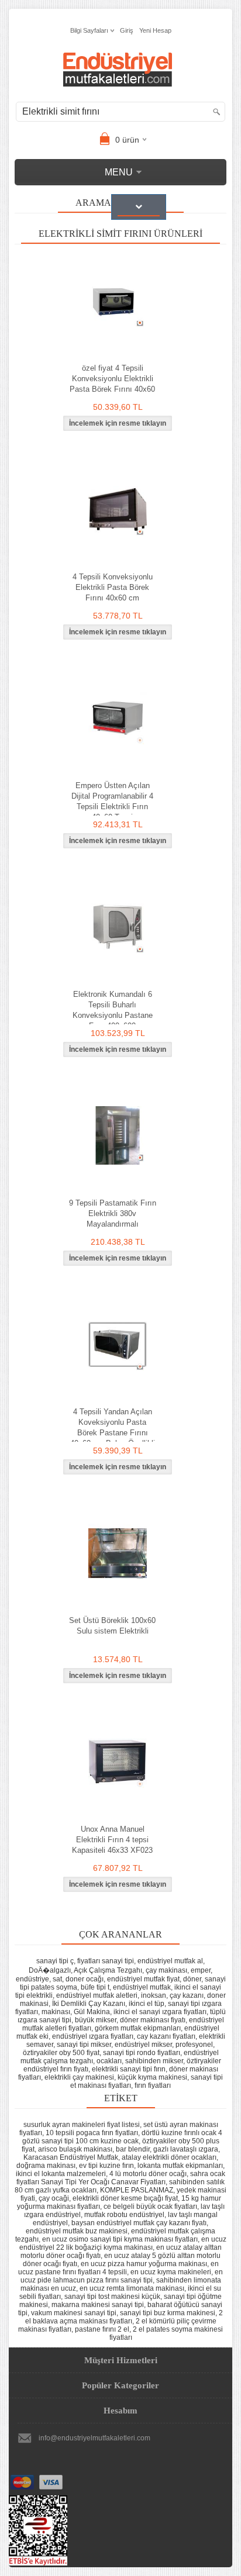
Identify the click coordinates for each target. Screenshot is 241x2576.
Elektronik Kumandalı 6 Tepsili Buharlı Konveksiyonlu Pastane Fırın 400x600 (113, 1010)
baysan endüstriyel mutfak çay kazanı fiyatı (139, 2223)
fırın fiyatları (153, 2085)
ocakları (109, 2061)
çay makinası (166, 1970)
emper (201, 1970)
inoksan (154, 1995)
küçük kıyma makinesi (152, 2077)
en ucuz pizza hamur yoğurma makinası (144, 2264)
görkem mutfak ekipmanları (138, 2028)
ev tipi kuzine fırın (106, 2166)
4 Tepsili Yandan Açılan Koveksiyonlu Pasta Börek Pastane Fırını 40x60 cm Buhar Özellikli (113, 1427)
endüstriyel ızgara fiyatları (93, 2036)
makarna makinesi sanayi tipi (98, 2305)
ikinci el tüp (147, 2004)
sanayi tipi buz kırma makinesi (168, 2313)
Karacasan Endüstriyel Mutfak (71, 2157)
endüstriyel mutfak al (170, 1961)
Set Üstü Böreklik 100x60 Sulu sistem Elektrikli (112, 1626)
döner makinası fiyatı (153, 2020)
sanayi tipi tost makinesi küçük (112, 2297)
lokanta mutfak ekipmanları (180, 2166)
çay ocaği (54, 2198)
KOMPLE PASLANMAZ (137, 2190)
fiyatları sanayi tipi (106, 1961)
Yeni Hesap (155, 30)
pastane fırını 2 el (102, 2329)
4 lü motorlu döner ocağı (148, 2174)
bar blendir (133, 2149)
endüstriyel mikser (143, 2045)
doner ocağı (85, 1979)
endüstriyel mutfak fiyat (143, 1979)
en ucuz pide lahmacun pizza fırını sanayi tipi (122, 2276)
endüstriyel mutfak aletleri (97, 1995)
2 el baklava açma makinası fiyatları (124, 2317)
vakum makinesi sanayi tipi (74, 2313)
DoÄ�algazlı (50, 1970)
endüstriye (32, 1979)
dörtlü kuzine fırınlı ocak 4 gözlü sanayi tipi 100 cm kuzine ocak (122, 2137)
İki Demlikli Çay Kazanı (89, 2004)
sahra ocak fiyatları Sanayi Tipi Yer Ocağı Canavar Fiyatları (121, 2178)
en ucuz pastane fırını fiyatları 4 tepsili (118, 2268)
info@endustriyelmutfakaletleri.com (94, 2438)
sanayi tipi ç (55, 1961)
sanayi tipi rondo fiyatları (142, 2053)
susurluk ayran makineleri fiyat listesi (82, 2125)
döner (192, 1979)
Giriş (127, 30)
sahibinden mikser (154, 2061)
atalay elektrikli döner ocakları (169, 2157)
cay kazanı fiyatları (166, 2036)
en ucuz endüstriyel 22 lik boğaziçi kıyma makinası (123, 2243)
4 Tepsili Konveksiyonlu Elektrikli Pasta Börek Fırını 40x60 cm (113, 587)
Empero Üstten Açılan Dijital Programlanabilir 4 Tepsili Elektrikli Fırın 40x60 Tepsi (112, 801)
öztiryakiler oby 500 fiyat (61, 2053)
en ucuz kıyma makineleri (171, 2272)
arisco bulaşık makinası (75, 2149)
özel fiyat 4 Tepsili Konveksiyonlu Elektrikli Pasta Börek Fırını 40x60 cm (112, 384)
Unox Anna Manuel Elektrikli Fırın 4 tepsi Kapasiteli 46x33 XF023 (112, 1840)
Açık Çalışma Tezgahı (108, 1970)
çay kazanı (187, 1995)
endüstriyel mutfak (142, 1987)
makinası (56, 2012)
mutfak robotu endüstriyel (124, 2215)
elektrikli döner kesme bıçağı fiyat (125, 2198)
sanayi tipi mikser (84, 2045)
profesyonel (194, 2045)
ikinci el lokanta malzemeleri (61, 2174)
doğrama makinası (46, 2166)
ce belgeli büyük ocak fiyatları (150, 2206)
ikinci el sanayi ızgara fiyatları (160, 2012)
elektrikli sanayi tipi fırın (129, 2069)
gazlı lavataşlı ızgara (186, 2149)
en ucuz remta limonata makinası (132, 2288)
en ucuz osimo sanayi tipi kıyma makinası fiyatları (120, 2239)
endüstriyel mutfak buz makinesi (77, 2231)
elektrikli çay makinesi (79, 2077)
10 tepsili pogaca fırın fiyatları (92, 2133)
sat (57, 1979)
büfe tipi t (95, 1987)
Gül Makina (92, 2012)
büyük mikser (96, 2020)
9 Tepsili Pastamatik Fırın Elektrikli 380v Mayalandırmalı (113, 1213)
